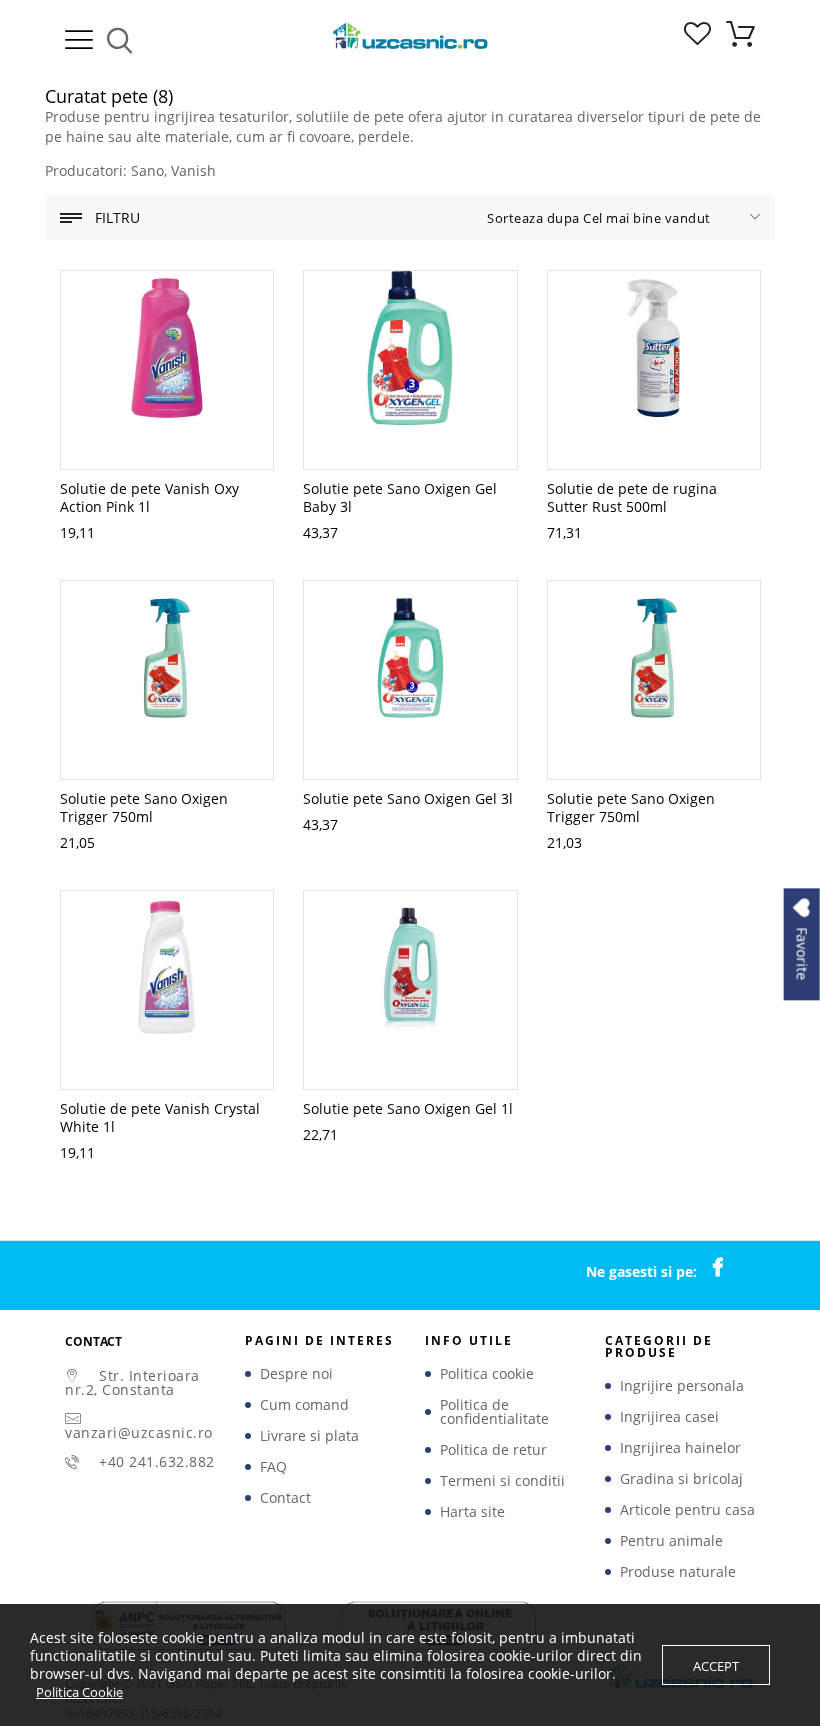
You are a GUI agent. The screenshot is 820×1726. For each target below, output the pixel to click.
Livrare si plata (309, 1436)
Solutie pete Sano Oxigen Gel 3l (408, 798)
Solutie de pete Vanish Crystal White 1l (160, 1117)
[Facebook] (728, 1268)
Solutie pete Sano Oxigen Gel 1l (408, 1108)
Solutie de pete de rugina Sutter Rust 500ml (632, 497)
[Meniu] (79, 40)
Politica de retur (493, 1450)
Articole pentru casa (687, 1510)
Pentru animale (671, 1541)
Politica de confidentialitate (494, 1412)
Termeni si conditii (502, 1481)
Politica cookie (487, 1374)
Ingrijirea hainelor (680, 1448)
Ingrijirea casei (669, 1417)
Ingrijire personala (682, 1386)
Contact (285, 1498)
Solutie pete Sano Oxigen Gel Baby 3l (400, 497)
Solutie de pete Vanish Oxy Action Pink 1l (149, 497)
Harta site (472, 1512)
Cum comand (304, 1405)
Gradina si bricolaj (681, 1479)
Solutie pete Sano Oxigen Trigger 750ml (144, 807)
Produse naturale (678, 1572)
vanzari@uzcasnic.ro (139, 1432)
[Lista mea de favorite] (697, 39)
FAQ (273, 1467)
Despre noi (296, 1374)
